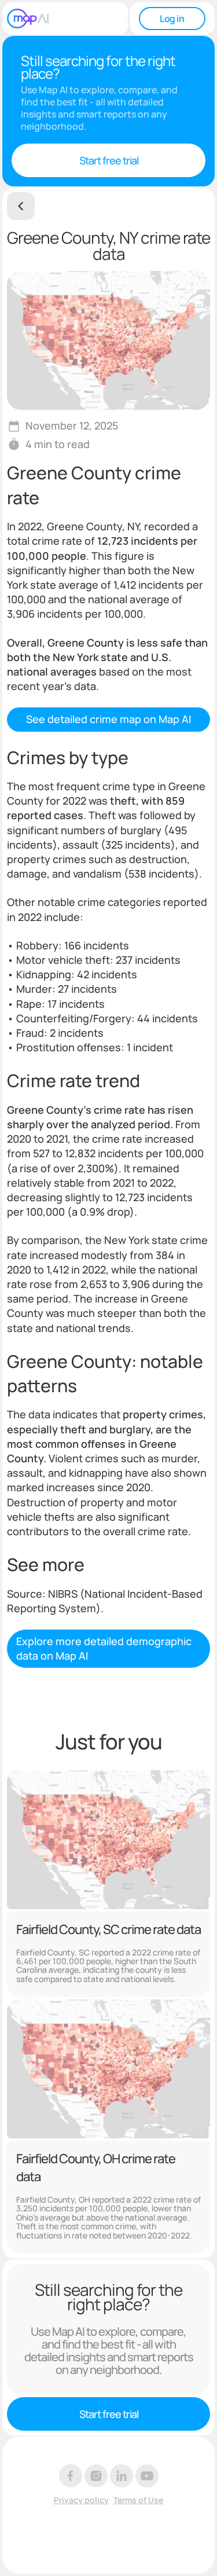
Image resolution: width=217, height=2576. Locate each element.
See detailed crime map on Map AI (108, 719)
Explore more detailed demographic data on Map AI (104, 1648)
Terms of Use (138, 2500)
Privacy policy (81, 2500)
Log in (172, 19)
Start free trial (109, 160)
